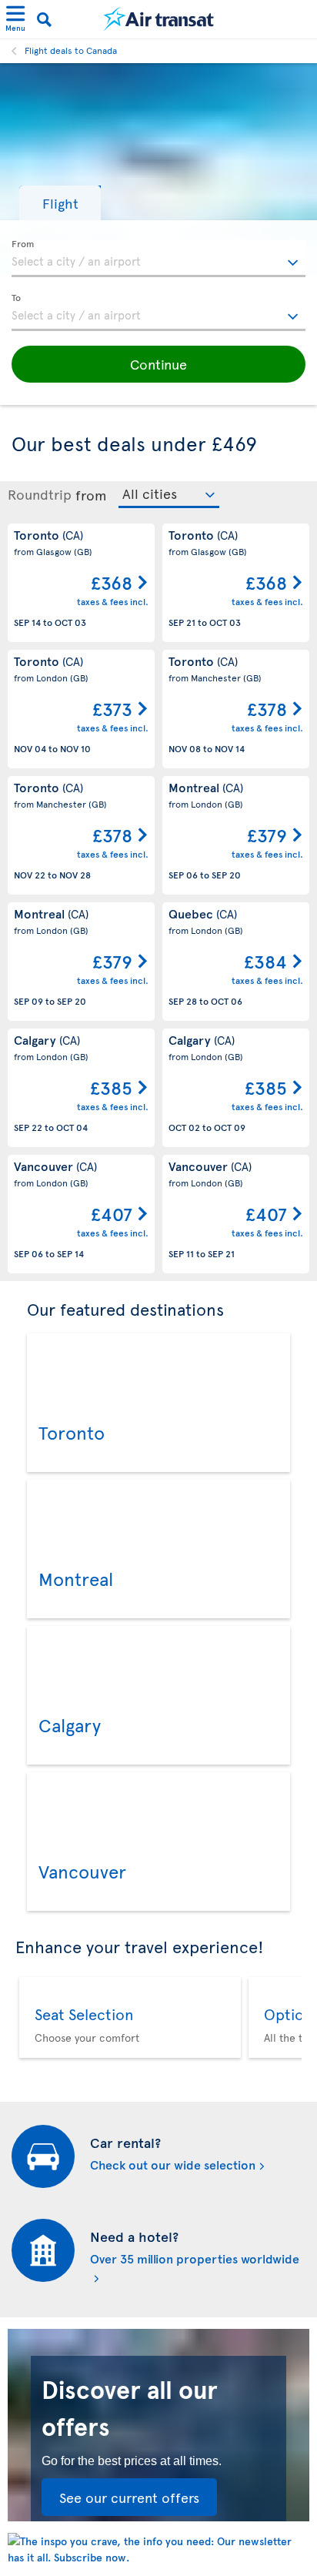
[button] (60, 203)
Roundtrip (40, 494)
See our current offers (129, 2497)
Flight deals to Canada (71, 50)
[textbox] (158, 259)
